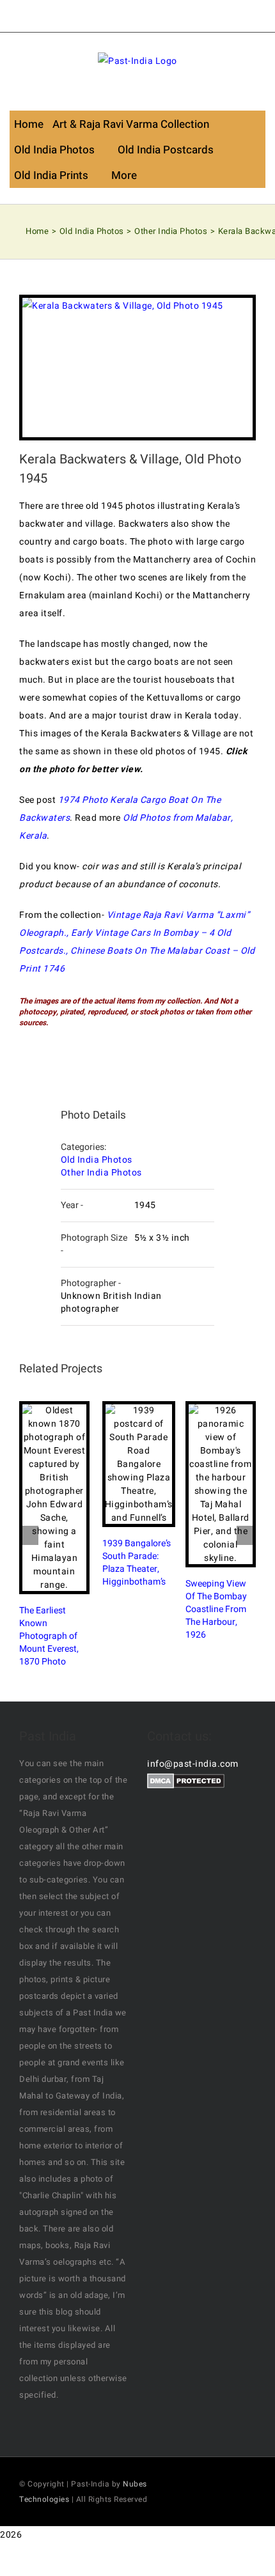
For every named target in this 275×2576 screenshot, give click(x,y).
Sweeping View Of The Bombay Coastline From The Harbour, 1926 (210, 1484)
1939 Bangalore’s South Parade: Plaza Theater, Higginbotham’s (128, 1464)
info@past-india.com (193, 1764)
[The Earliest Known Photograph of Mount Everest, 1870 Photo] (54, 1498)
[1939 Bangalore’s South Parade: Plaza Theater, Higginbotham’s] (139, 1464)
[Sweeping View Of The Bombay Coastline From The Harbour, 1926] (221, 1484)
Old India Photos (97, 1160)
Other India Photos (101, 1173)
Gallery (65, 1498)
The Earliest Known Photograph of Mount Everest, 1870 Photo (43, 1498)
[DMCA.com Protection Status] (186, 1782)
